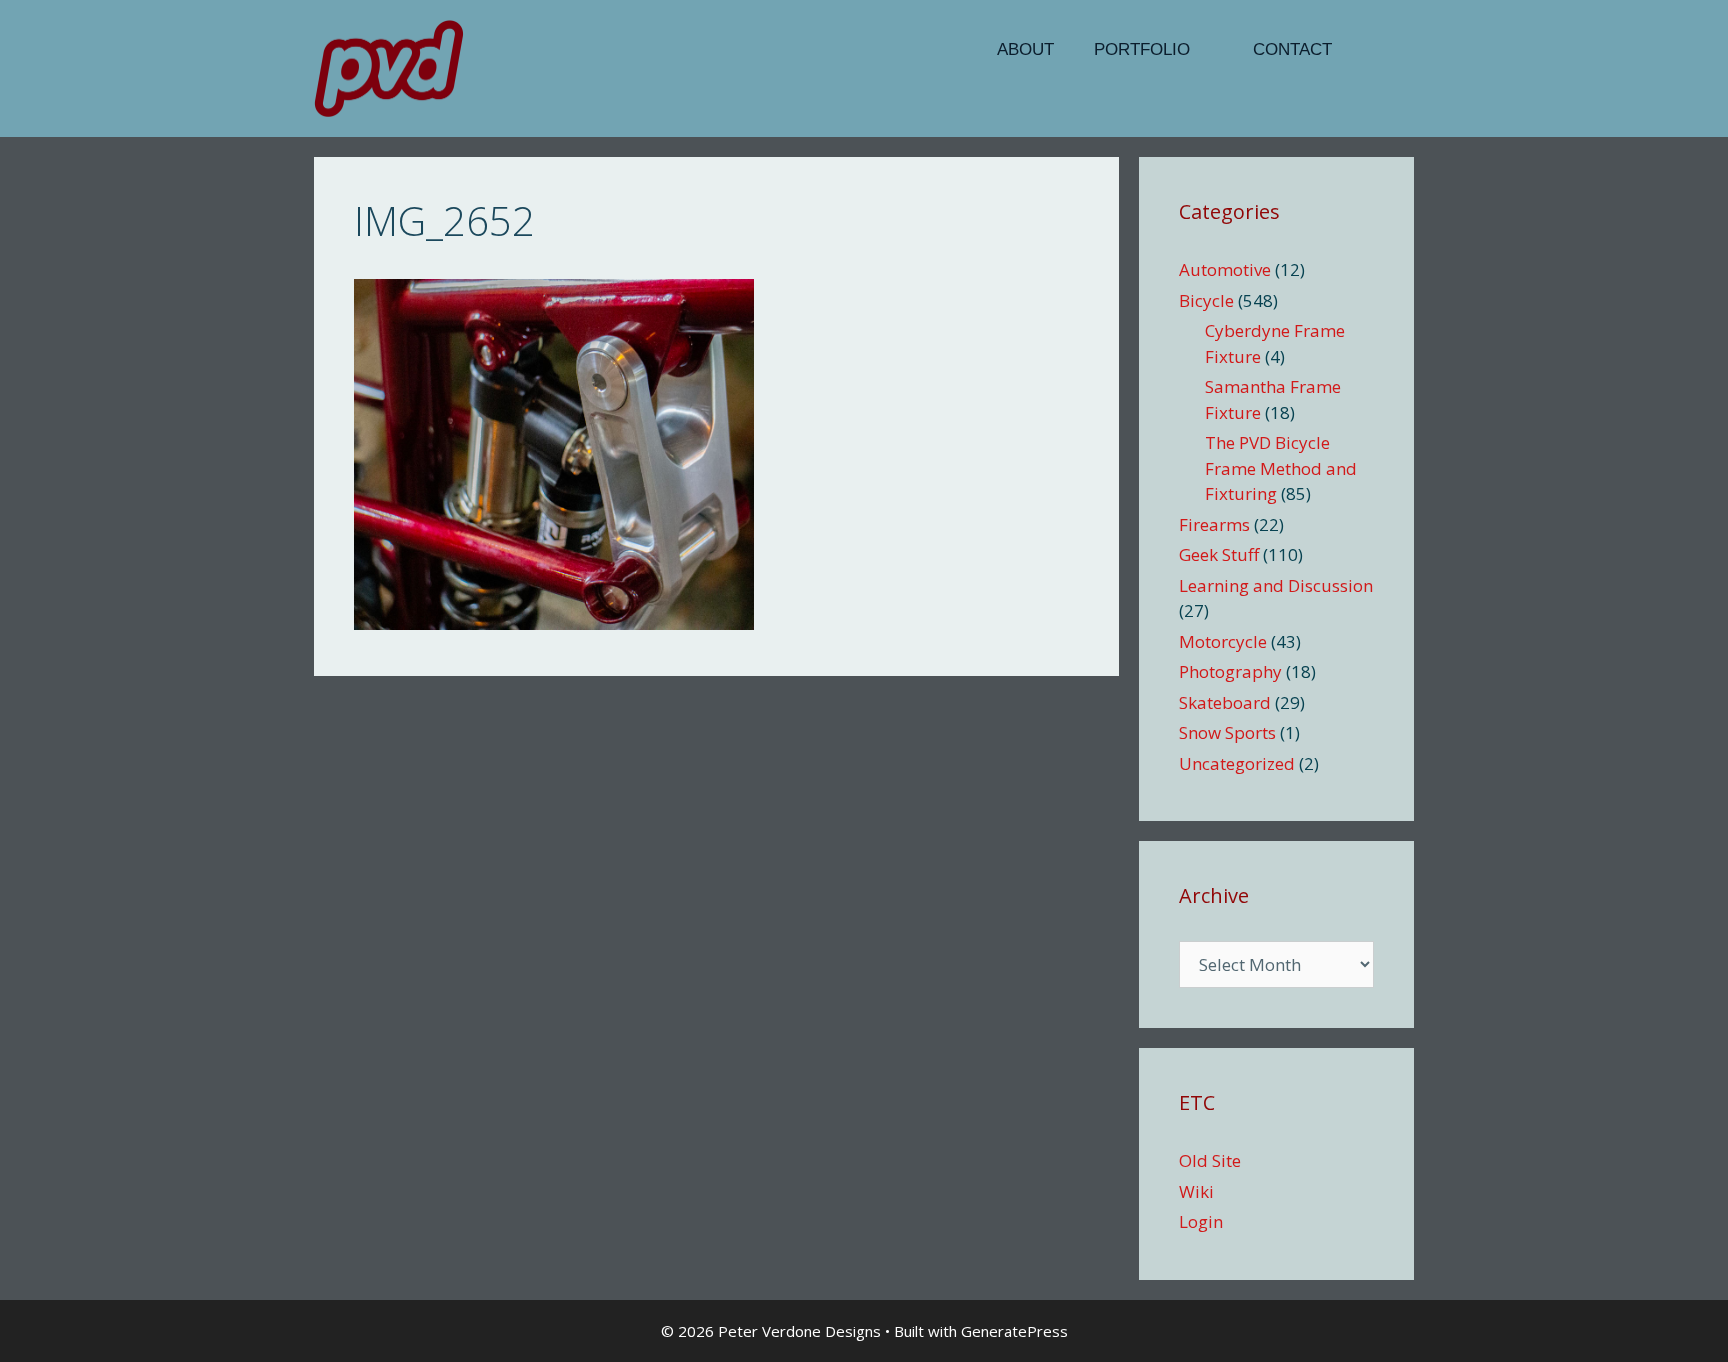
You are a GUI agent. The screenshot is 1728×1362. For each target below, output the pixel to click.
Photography (1230, 671)
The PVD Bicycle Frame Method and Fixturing (1281, 468)
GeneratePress (1014, 1331)
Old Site (1210, 1160)
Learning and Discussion (1276, 585)
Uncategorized (1237, 763)
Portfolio (1142, 49)
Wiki (1196, 1191)
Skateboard (1225, 702)
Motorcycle (1223, 641)
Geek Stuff (1219, 554)
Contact (1292, 49)
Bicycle (1206, 300)
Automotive (1225, 269)
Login (1201, 1221)
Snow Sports (1227, 732)
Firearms (1214, 524)
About (1025, 49)
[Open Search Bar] (1383, 50)
